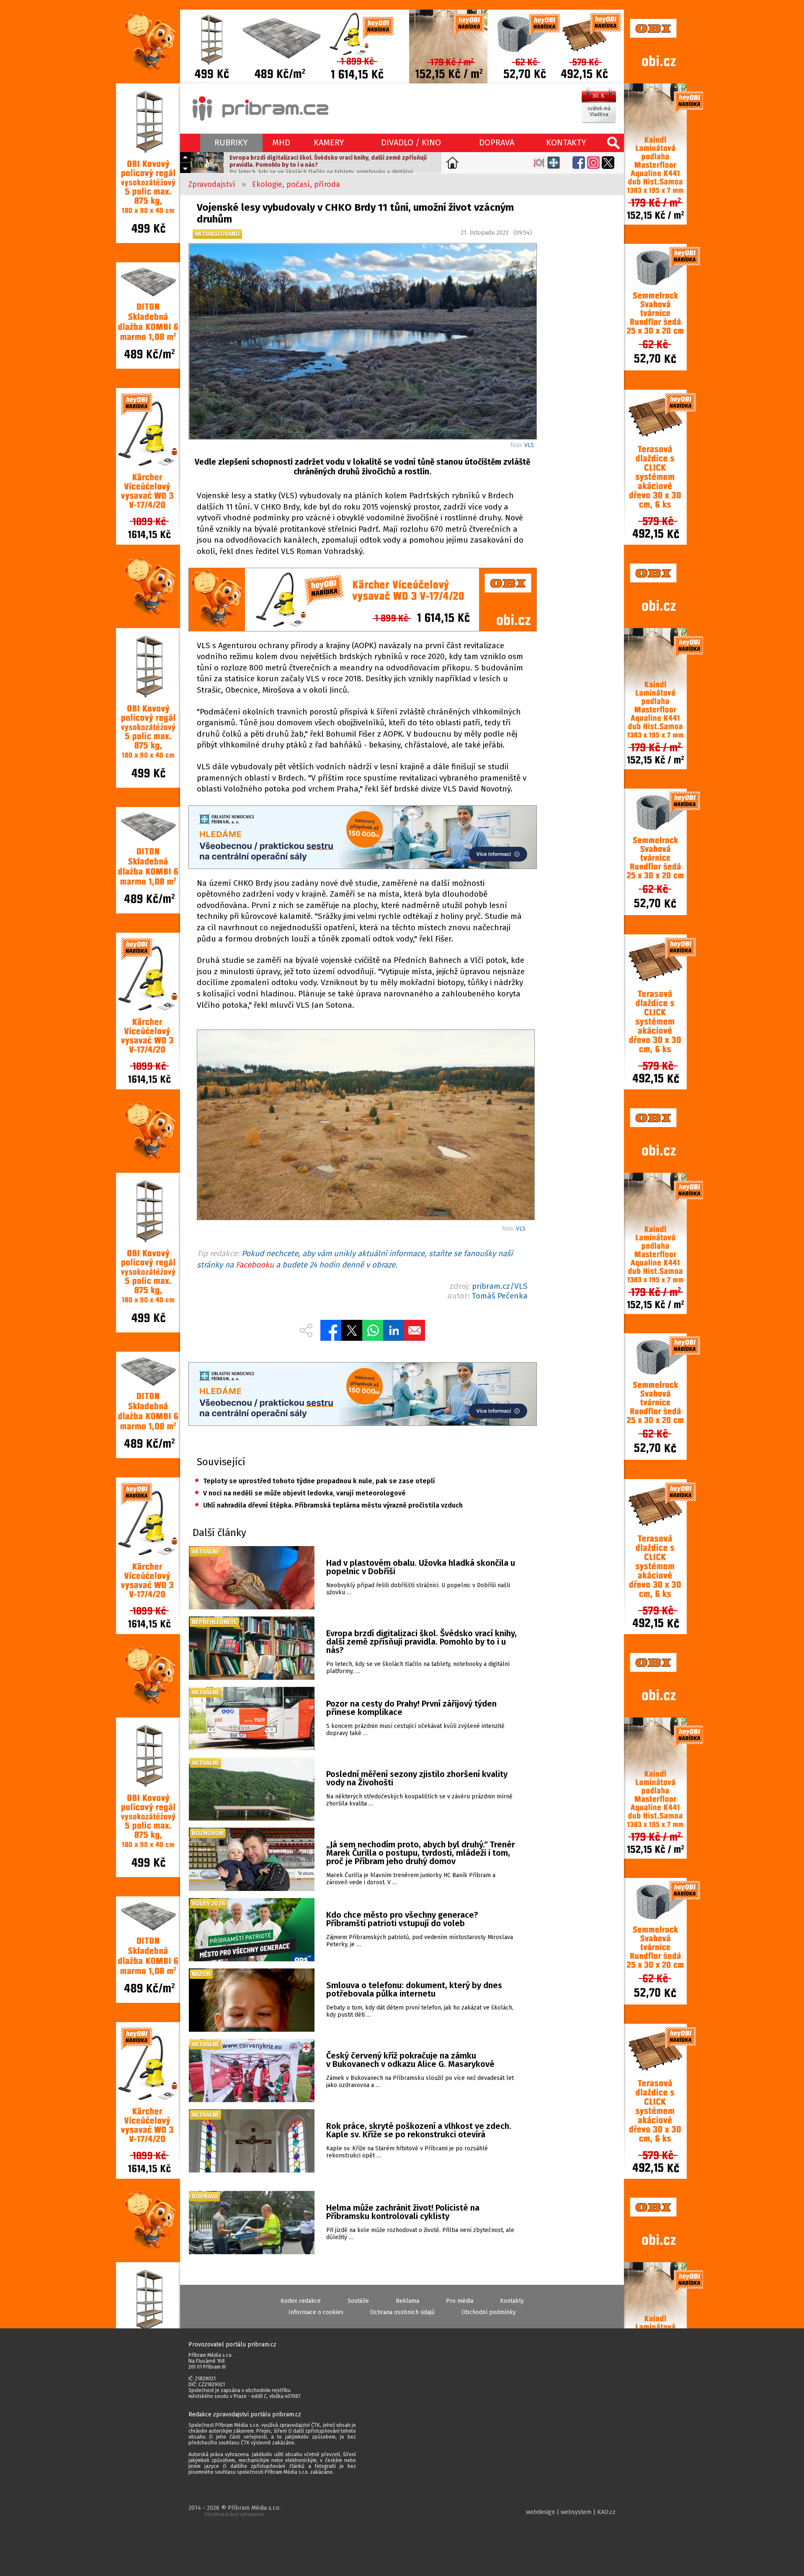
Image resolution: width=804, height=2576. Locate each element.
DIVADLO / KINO (411, 142)
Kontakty (512, 2301)
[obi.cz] (362, 601)
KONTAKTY (566, 142)
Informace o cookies (316, 2312)
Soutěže (358, 2301)
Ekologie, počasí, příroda (296, 184)
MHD (281, 142)
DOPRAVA (497, 142)
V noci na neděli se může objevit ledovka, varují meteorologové (300, 1493)
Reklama (407, 2301)
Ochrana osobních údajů (402, 2312)
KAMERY (329, 142)
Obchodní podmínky (489, 2312)
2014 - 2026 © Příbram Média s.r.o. (234, 2511)
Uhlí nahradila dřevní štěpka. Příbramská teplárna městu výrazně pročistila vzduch (329, 1505)
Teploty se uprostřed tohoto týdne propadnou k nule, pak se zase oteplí (315, 1481)
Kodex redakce (301, 2301)
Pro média (460, 2301)
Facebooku (255, 1265)
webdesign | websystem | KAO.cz (571, 2512)
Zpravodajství (212, 184)
